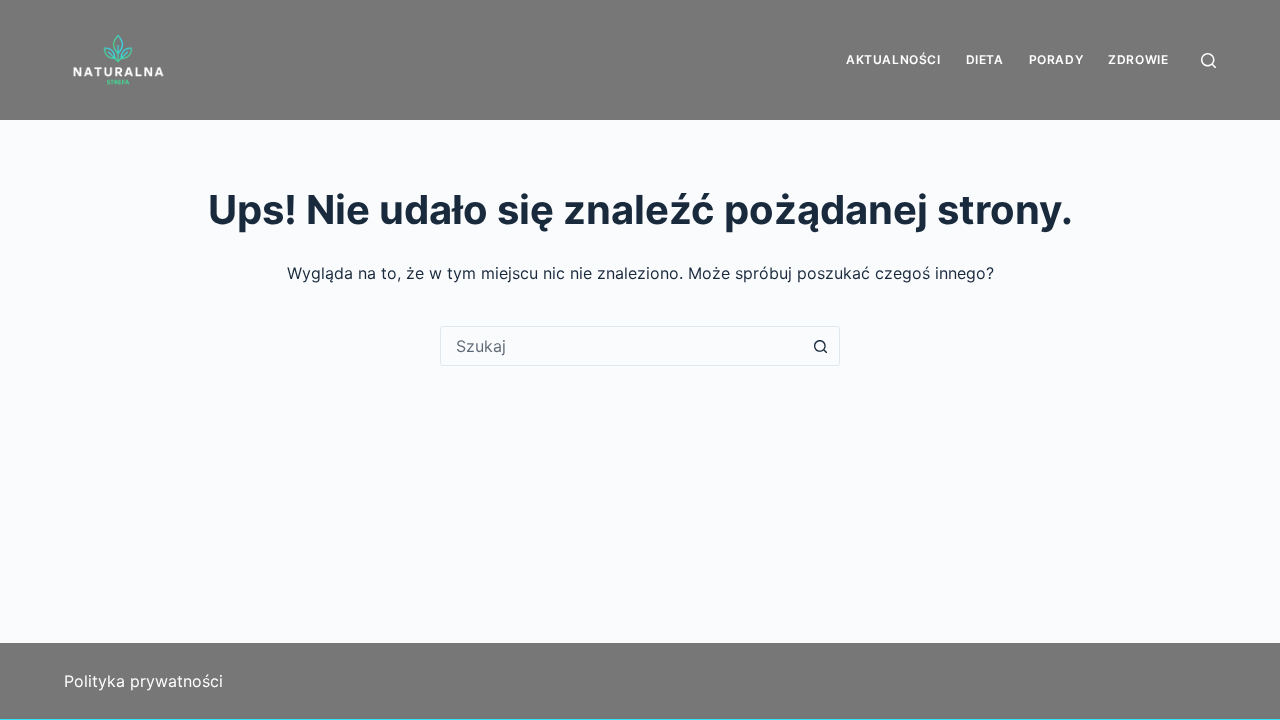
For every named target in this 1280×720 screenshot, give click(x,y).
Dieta (985, 59)
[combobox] (621, 346)
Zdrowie (1138, 59)
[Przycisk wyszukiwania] (820, 346)
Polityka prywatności (143, 681)
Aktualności (893, 59)
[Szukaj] (1208, 60)
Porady (1056, 59)
